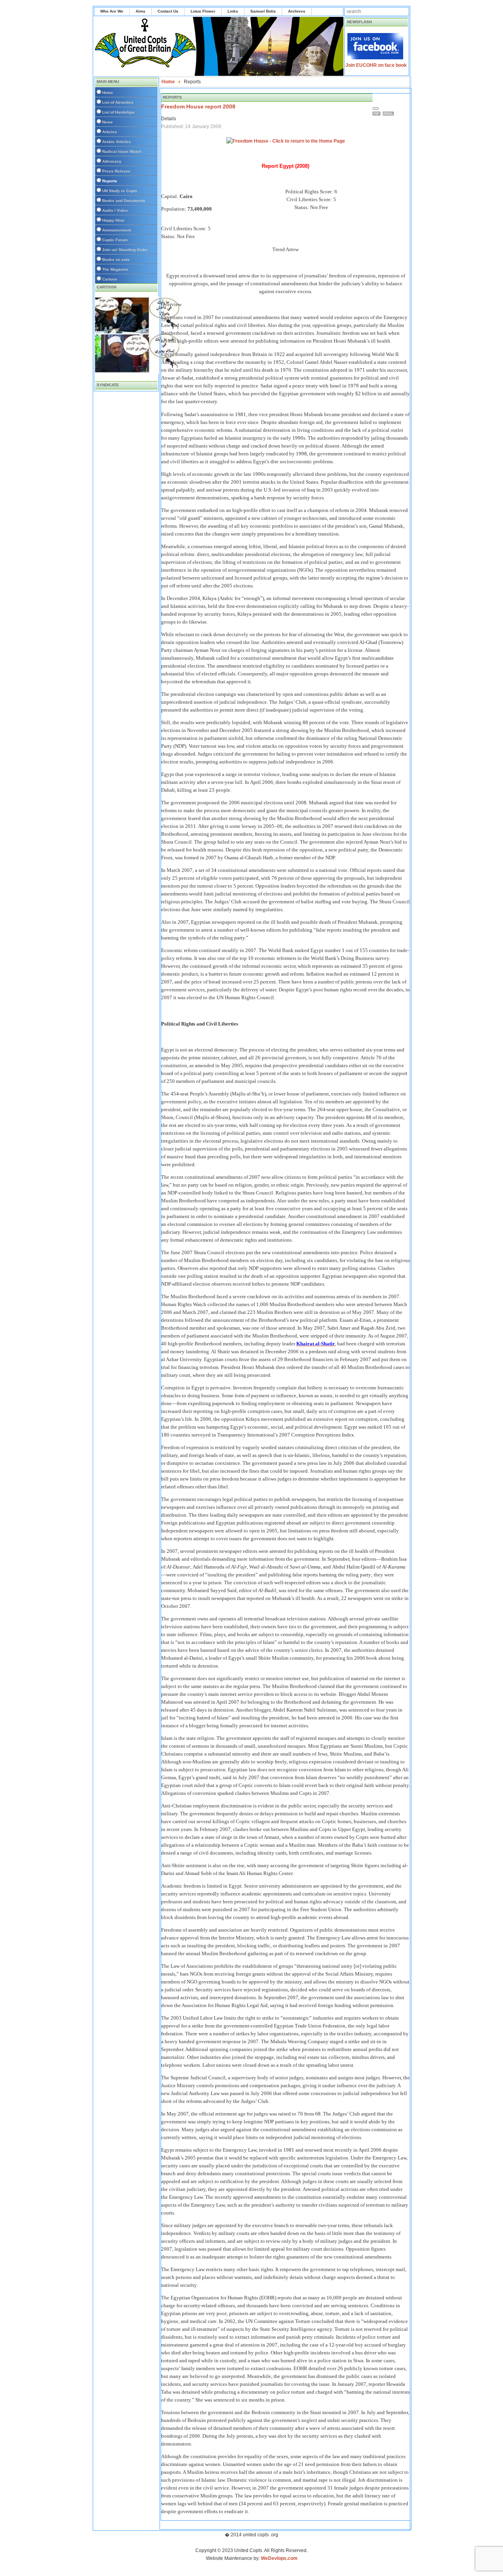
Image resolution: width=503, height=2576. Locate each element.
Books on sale (116, 260)
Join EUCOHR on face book (376, 65)
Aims (140, 11)
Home (108, 93)
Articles (110, 132)
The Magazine (115, 269)
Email (389, 114)
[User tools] (376, 108)
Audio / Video (115, 210)
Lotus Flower (203, 11)
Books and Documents (124, 201)
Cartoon (110, 279)
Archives (297, 11)
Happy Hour (113, 220)
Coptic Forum (115, 240)
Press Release (116, 171)
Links (233, 11)
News (107, 122)
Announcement (117, 230)
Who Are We (112, 11)
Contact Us (168, 11)
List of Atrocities (118, 102)
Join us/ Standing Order (125, 250)
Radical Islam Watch (122, 151)
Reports (110, 181)
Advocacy (112, 161)
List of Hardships (118, 112)
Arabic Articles (117, 142)
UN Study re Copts (120, 191)
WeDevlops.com (279, 2558)
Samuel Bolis (263, 11)
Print (378, 114)
